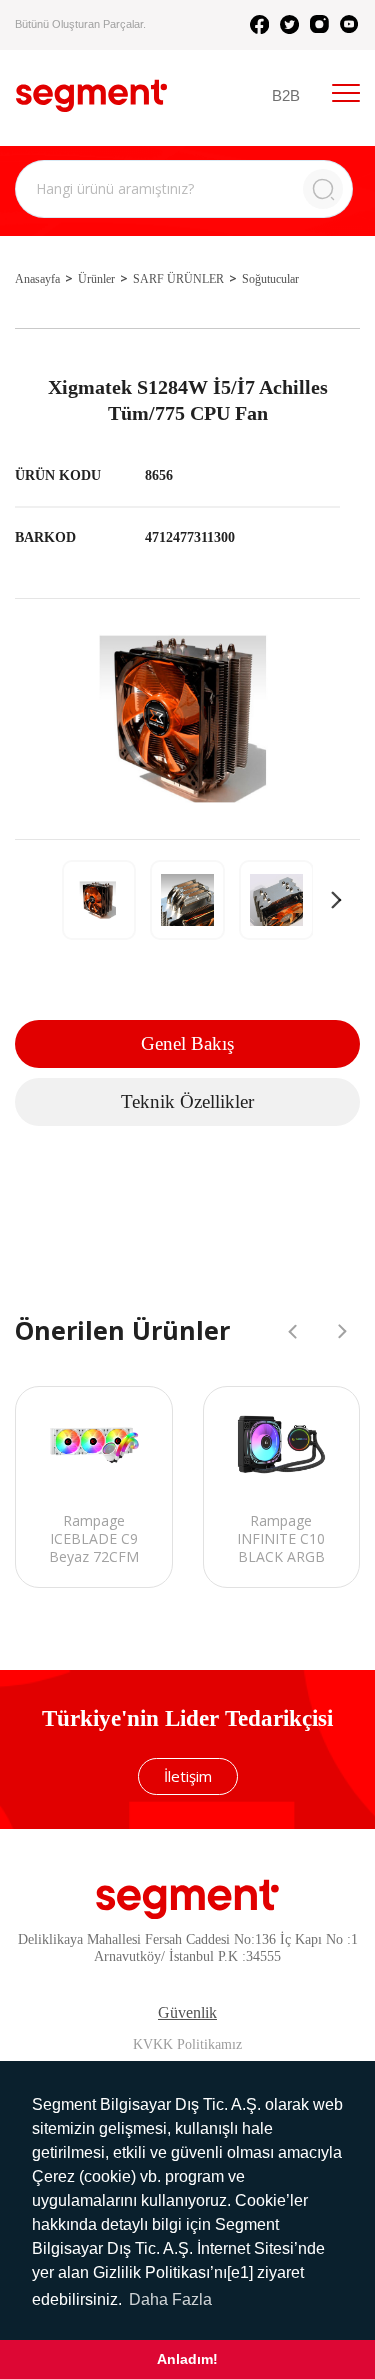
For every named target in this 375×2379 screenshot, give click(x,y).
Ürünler (96, 279)
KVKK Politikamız (187, 2044)
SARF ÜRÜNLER (178, 279)
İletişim (188, 1776)
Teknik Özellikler (187, 1101)
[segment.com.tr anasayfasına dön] (91, 95)
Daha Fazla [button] (170, 2299)
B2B (286, 95)
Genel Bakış (187, 1043)
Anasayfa (37, 279)
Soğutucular (270, 279)
